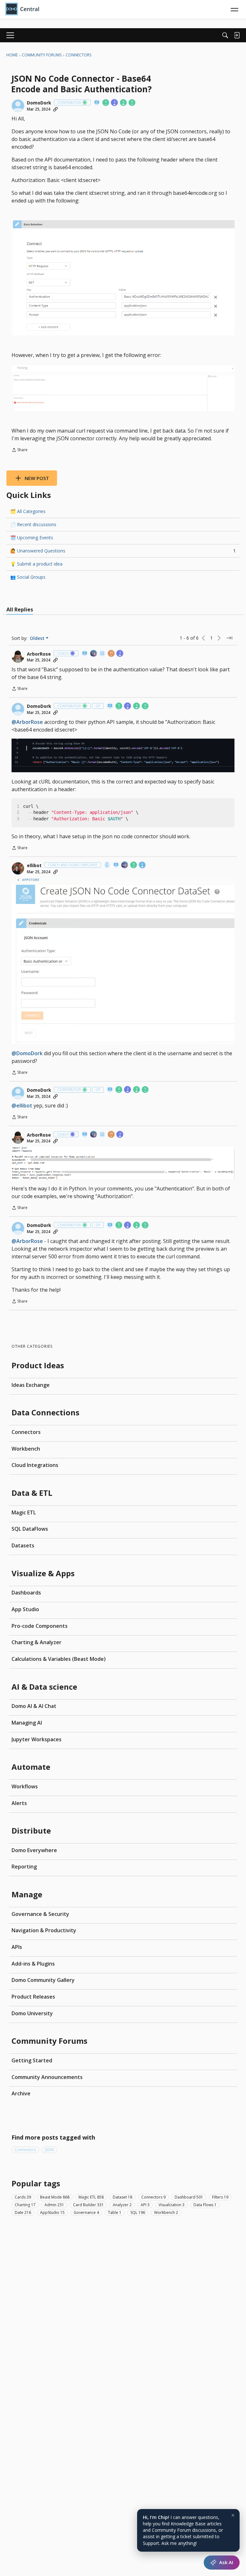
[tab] (20, 609)
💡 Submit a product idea (36, 564)
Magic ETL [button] (91, 2197)
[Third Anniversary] (115, 103)
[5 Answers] (124, 103)
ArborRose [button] (39, 654)
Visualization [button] (172, 2205)
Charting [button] (25, 2205)
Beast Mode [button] (55, 2197)
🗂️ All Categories (28, 511)
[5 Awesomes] (132, 103)
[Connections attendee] (94, 654)
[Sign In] (237, 35)
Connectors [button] (25, 2150)
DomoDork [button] (39, 103)
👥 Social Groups (28, 577)
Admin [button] (54, 2205)
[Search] (225, 35)
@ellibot (22, 1106)
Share (20, 450)
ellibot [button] (34, 866)
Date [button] (23, 2212)
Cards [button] (23, 2197)
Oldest (38, 638)
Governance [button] (86, 2212)
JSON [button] (49, 2150)
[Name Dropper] (97, 103)
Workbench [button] (166, 2212)
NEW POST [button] (37, 478)
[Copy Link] (55, 109)
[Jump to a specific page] (229, 638)
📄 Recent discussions (33, 524)
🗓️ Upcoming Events (32, 538)
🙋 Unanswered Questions (123, 551)
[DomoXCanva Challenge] (102, 654)
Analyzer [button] (122, 2205)
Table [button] (115, 2212)
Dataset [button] (123, 2197)
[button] (18, 106)
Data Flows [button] (205, 2205)
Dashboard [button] (189, 2197)
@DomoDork (27, 1053)
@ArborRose (27, 722)
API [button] (145, 2205)
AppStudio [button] (52, 2212)
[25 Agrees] (111, 654)
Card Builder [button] (88, 2205)
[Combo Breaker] (107, 865)
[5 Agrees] (106, 103)
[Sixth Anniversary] (143, 865)
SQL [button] (138, 2212)
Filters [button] (220, 2197)
